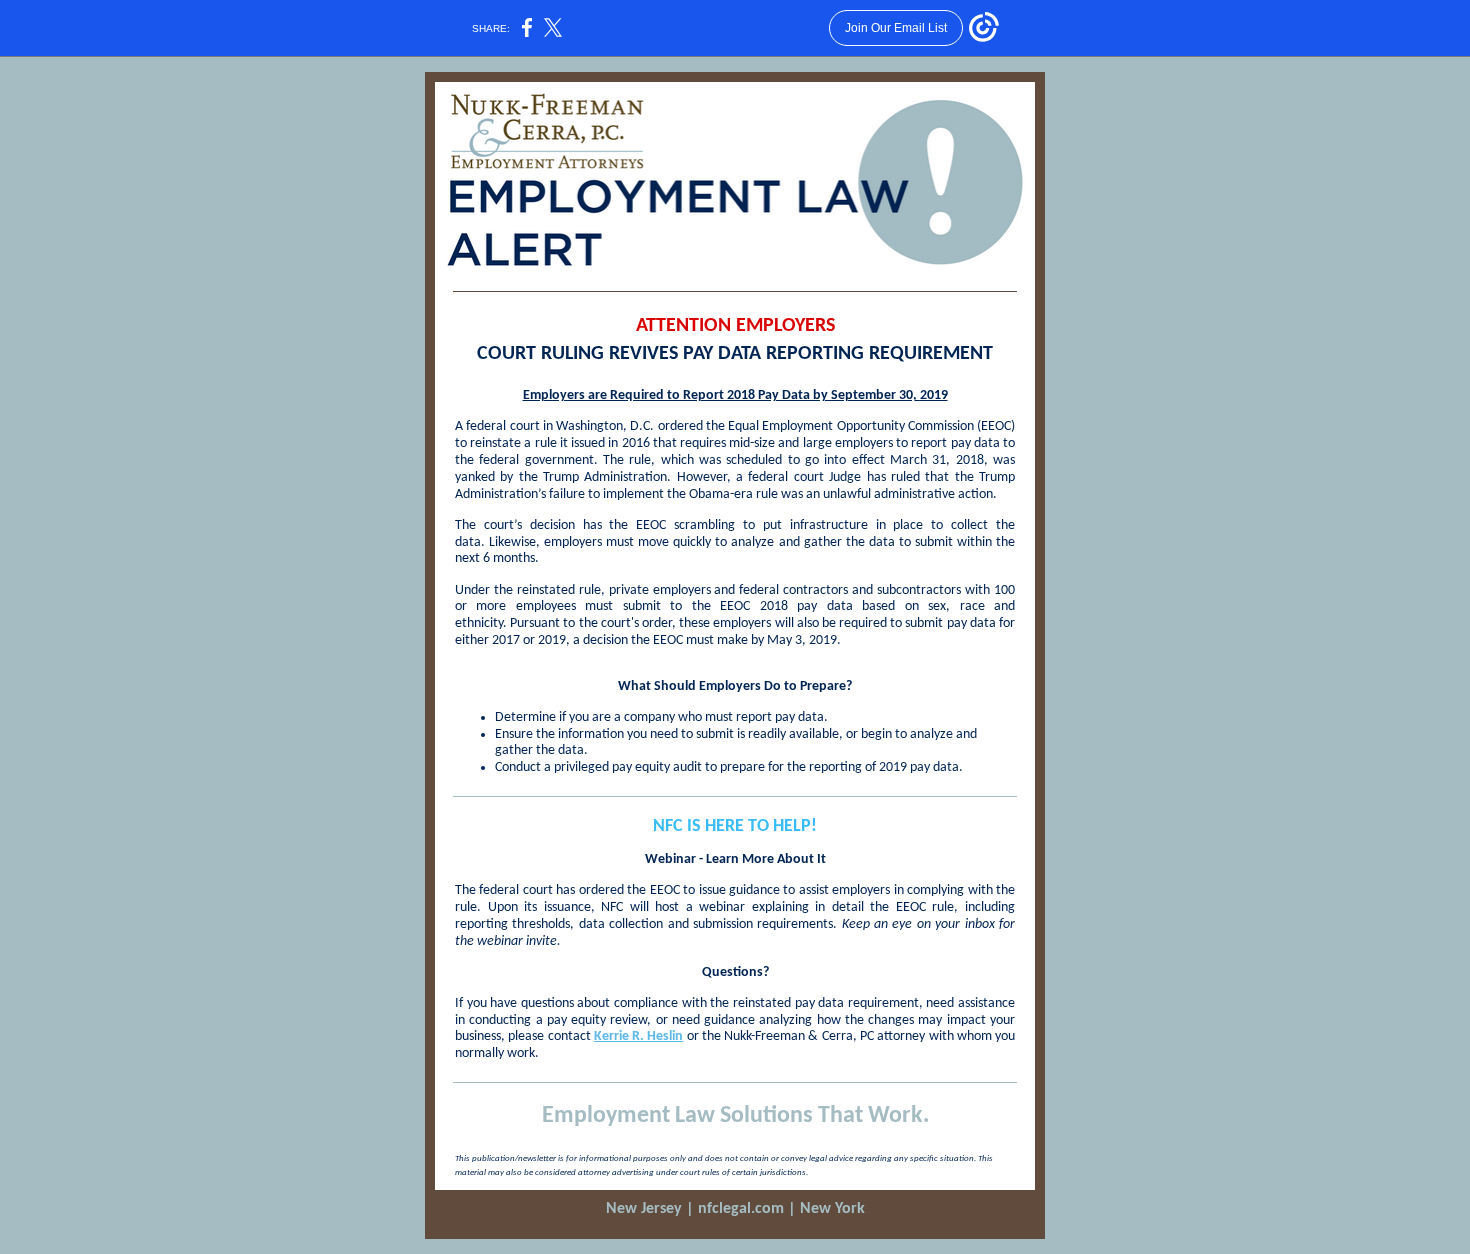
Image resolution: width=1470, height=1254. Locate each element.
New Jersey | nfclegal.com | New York (735, 1209)
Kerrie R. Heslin (639, 1036)
